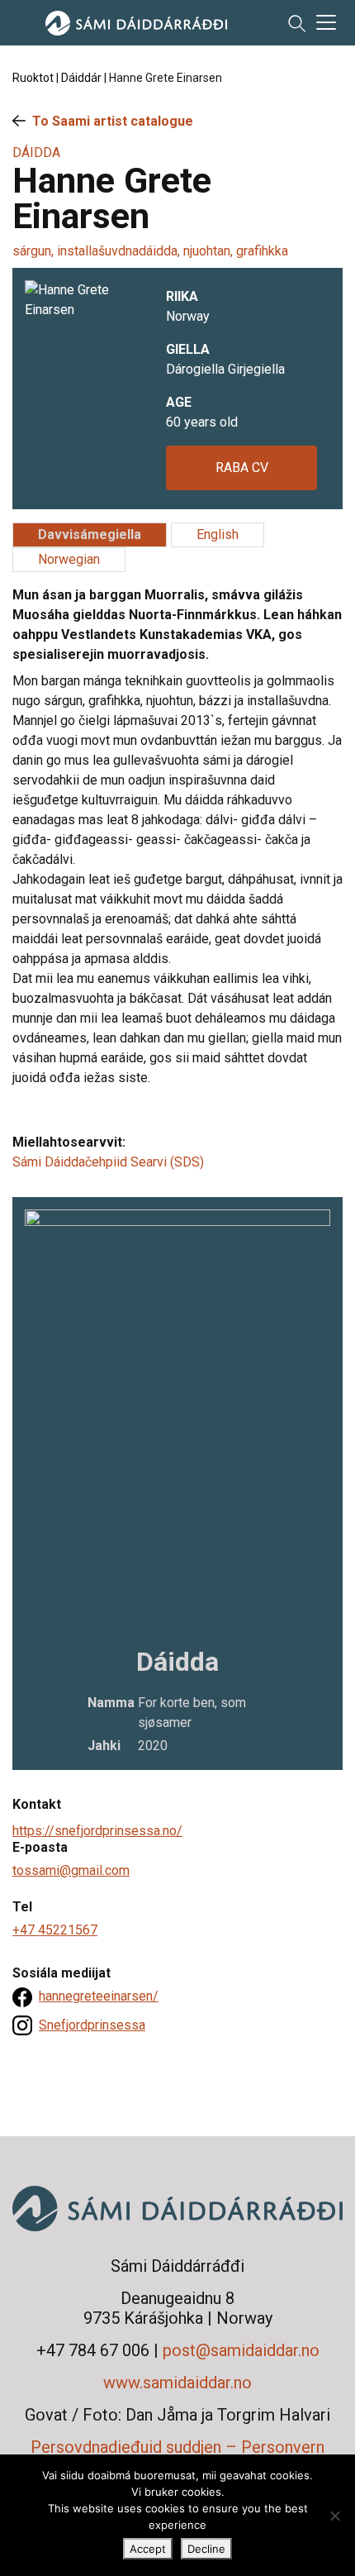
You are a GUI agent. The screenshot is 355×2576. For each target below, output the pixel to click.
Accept (148, 2549)
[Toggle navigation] (326, 22)
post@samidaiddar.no (241, 2350)
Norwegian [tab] (69, 559)
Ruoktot (33, 78)
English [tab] (218, 534)
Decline (206, 2549)
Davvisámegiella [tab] (90, 534)
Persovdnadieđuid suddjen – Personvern (177, 2447)
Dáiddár (81, 78)
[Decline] (334, 2516)
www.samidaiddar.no (177, 2383)
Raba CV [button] (242, 467)
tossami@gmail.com (71, 1870)
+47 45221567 (55, 1930)
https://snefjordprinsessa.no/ (97, 1831)
